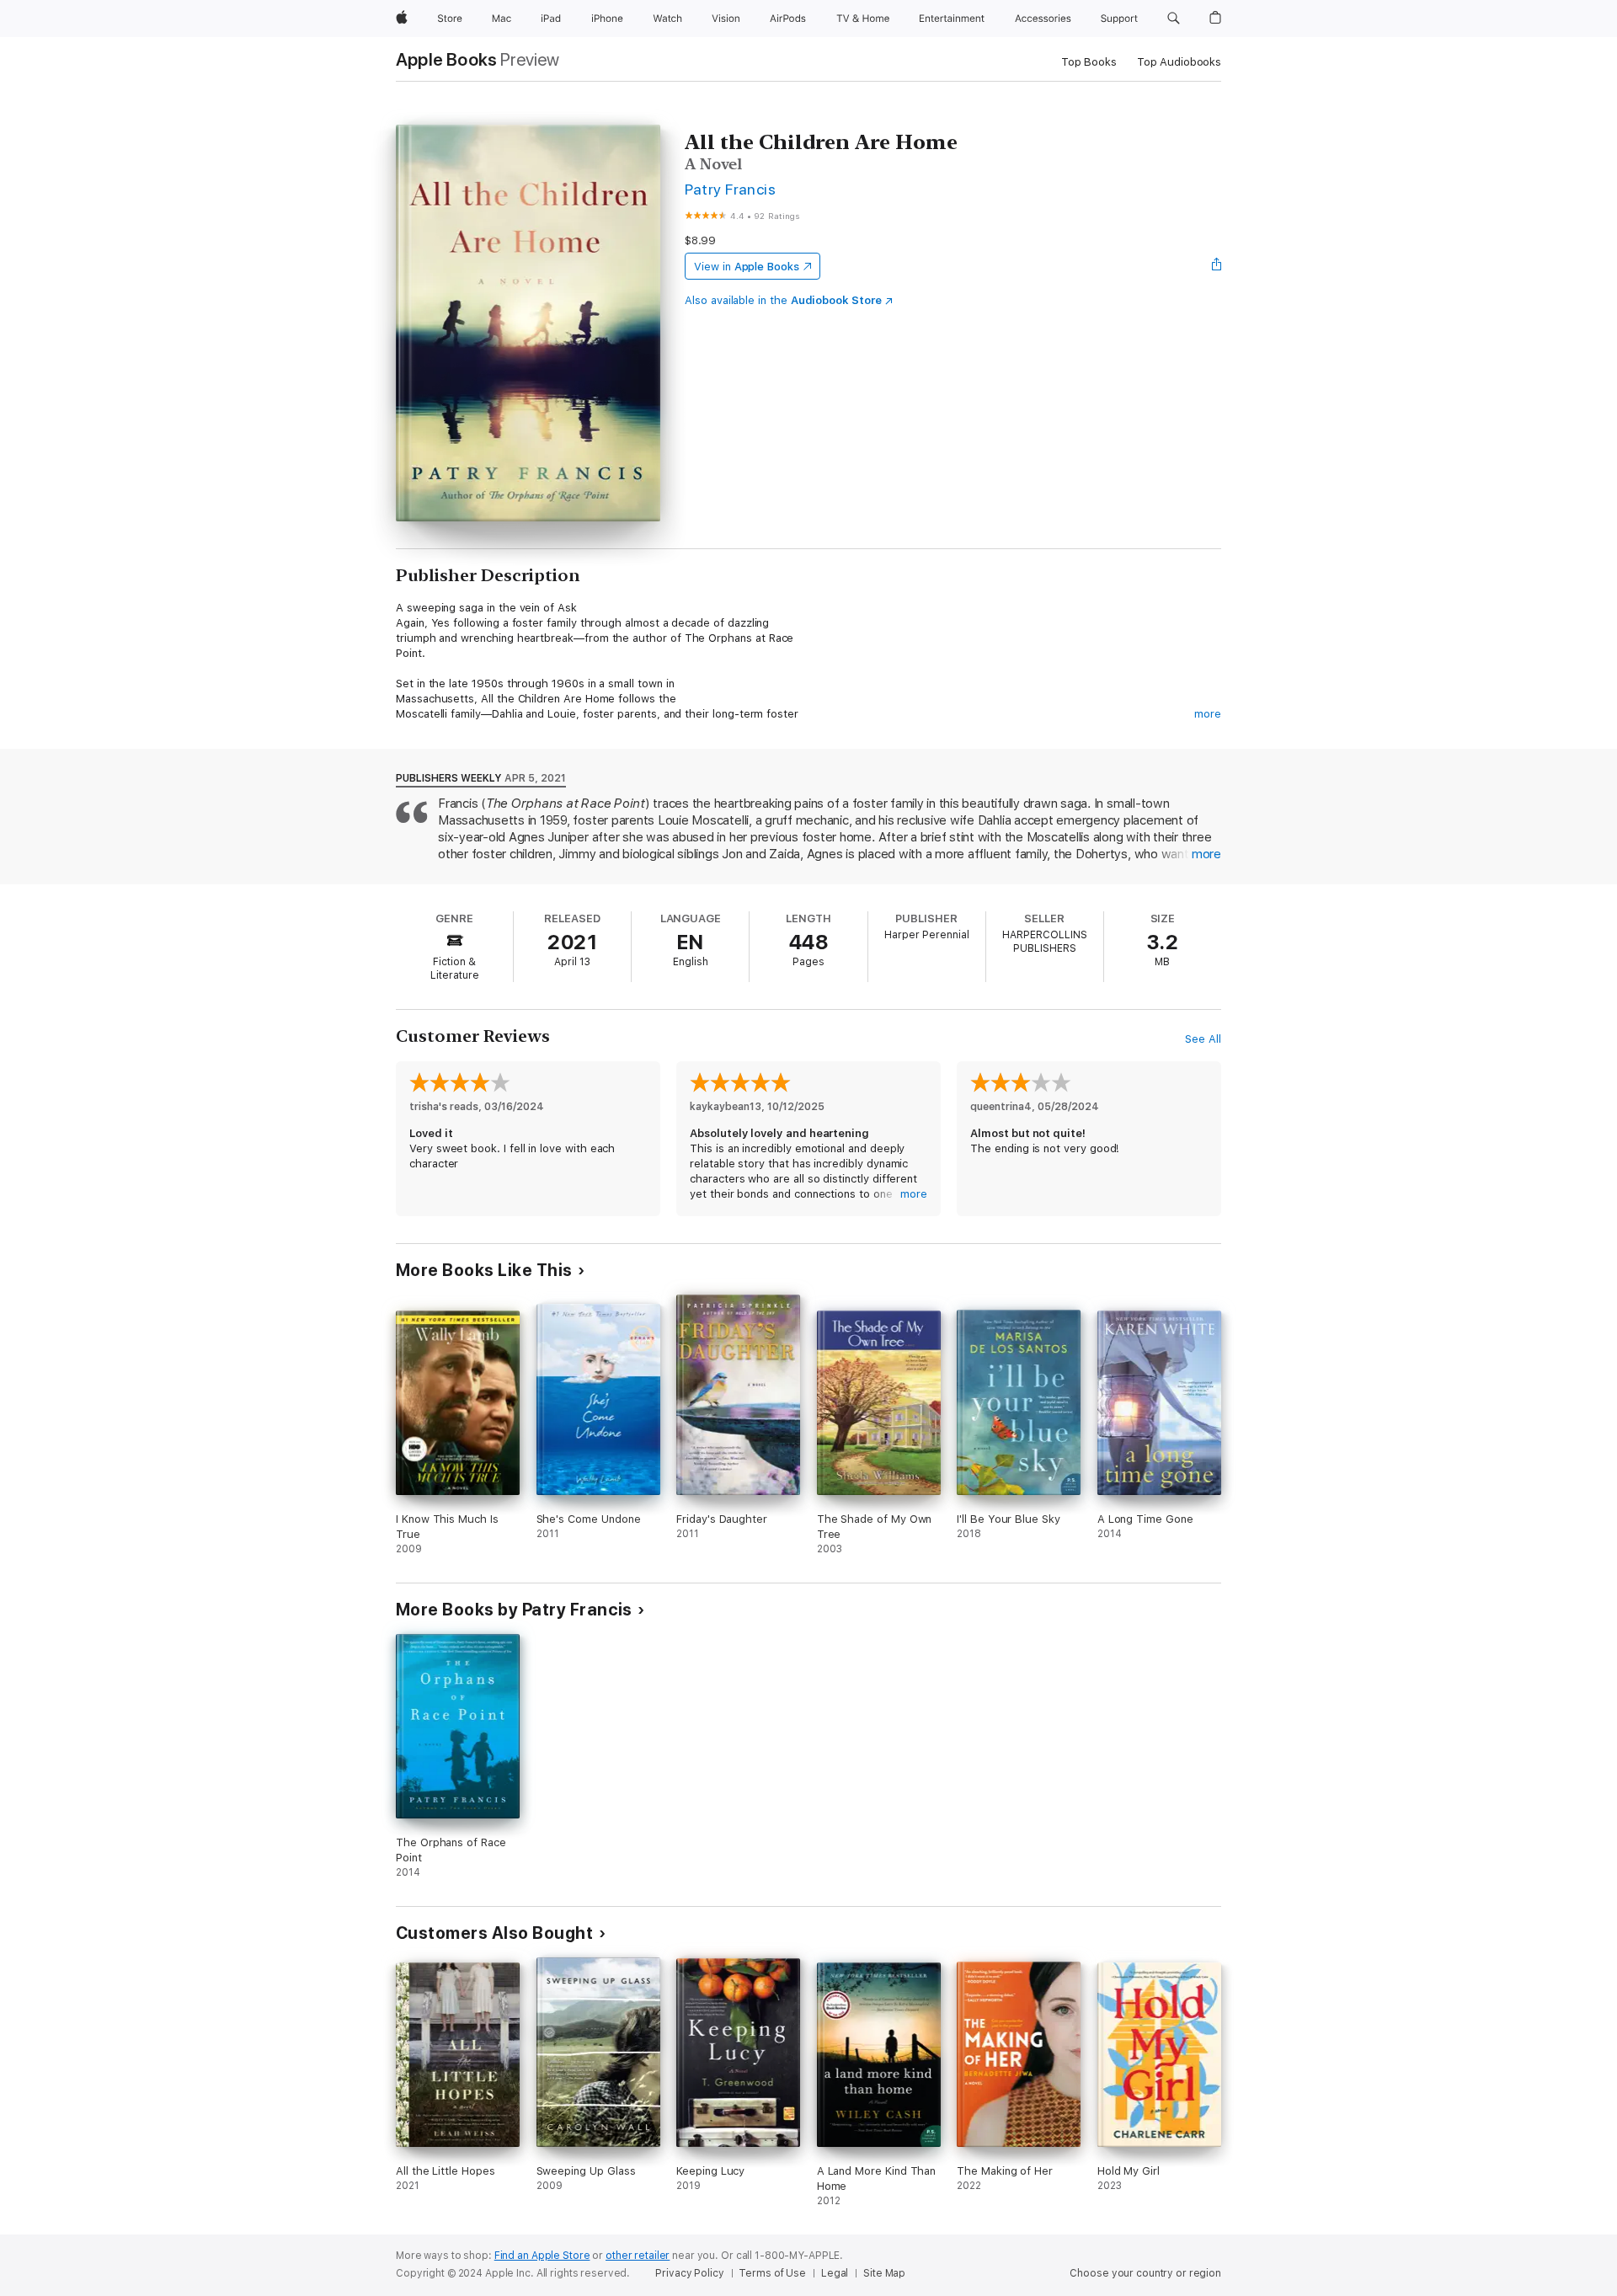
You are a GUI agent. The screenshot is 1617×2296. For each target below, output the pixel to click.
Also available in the (783, 300)
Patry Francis (730, 189)
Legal (835, 2273)
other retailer (638, 2256)
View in (747, 267)
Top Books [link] (1089, 62)
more (1208, 714)
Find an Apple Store (542, 2256)
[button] (1174, 19)
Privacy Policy (689, 2273)
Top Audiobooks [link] (1179, 62)
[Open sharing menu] (1217, 266)
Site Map (884, 2273)
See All (1203, 1039)
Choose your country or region (1145, 2273)
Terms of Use (772, 2273)
